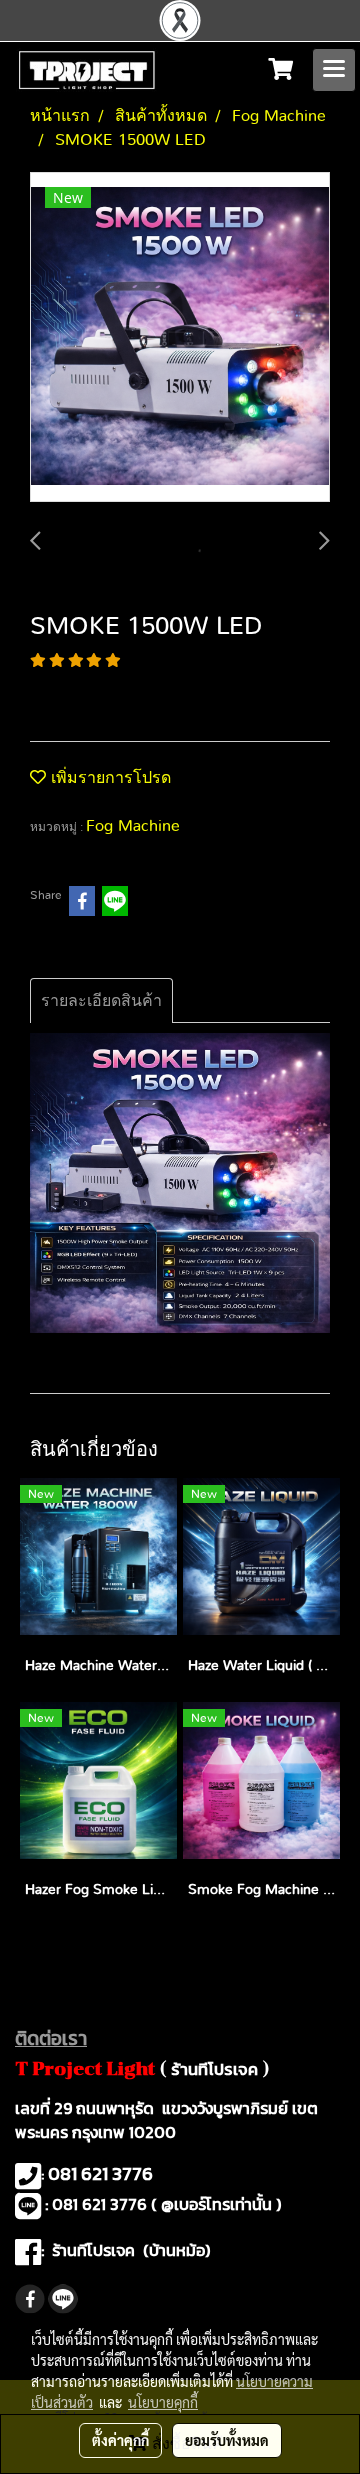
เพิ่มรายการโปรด (108, 778)
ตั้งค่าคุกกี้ (120, 2440)
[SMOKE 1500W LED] (180, 338)
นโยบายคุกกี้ (163, 2402)
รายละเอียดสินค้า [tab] (101, 1001)
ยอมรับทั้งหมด (227, 2440)
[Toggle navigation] (334, 70)
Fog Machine (133, 826)
